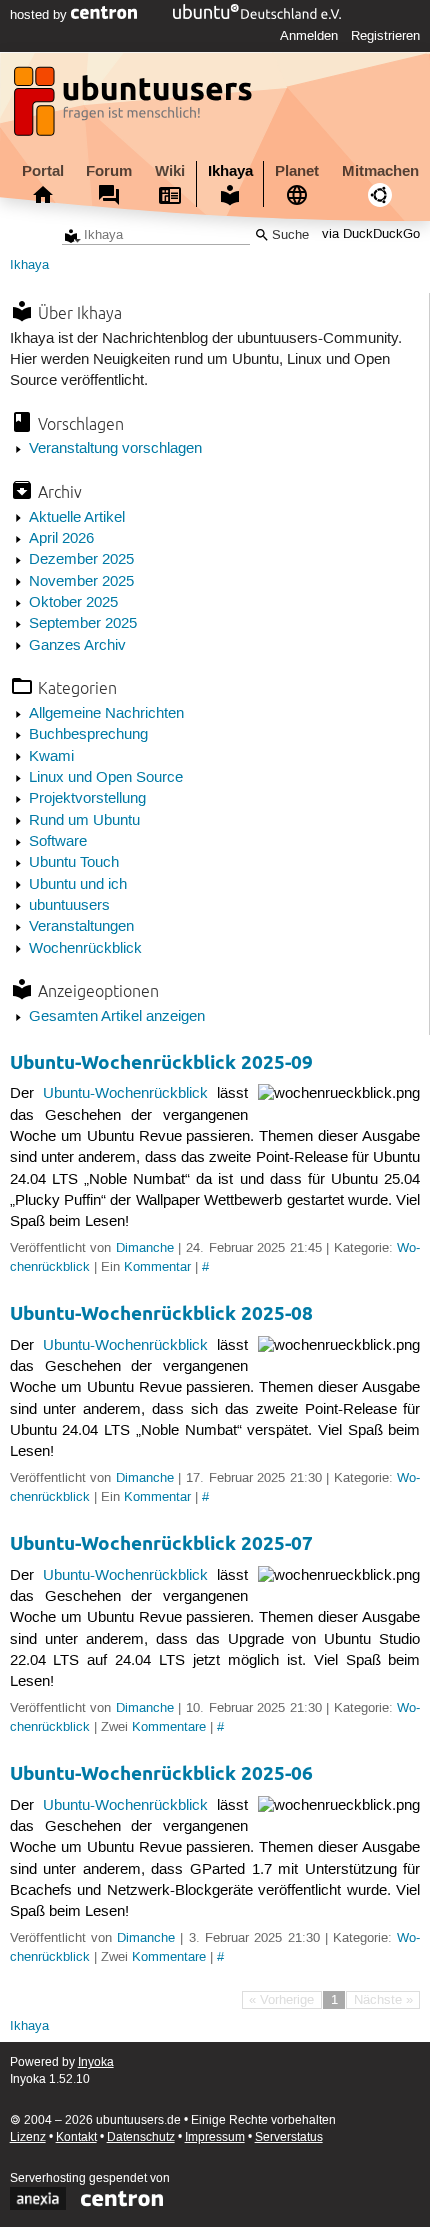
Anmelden (309, 36)
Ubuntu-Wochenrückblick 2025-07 (161, 1543)
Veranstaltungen (81, 927)
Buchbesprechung (88, 735)
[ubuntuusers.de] (135, 107)
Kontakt (76, 2137)
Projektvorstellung (87, 799)
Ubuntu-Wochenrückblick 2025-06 (161, 1773)
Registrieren (385, 36)
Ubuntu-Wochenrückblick (125, 1094)
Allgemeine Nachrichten (106, 714)
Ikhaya (230, 171)
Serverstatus (289, 2137)
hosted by (40, 15)
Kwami (51, 757)
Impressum (215, 2137)
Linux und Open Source (106, 778)
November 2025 (81, 582)
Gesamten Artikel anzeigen (117, 1017)
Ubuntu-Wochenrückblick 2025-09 (161, 1062)
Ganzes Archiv (77, 646)
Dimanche (145, 1248)
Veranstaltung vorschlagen (115, 449)
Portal (43, 171)
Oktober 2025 (73, 603)
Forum (109, 171)
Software (58, 842)
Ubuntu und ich (78, 885)
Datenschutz (141, 2137)
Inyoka (96, 2062)
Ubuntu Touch (74, 863)
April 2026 (61, 539)
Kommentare (169, 1727)
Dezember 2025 (81, 560)
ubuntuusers (69, 906)
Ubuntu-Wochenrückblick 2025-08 (161, 1313)
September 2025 (83, 624)
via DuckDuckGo (371, 235)
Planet (297, 171)
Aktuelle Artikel (77, 518)
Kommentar (157, 1267)
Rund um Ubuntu (84, 821)
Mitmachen (380, 171)
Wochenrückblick (85, 949)
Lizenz (28, 2137)
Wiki (170, 171)
